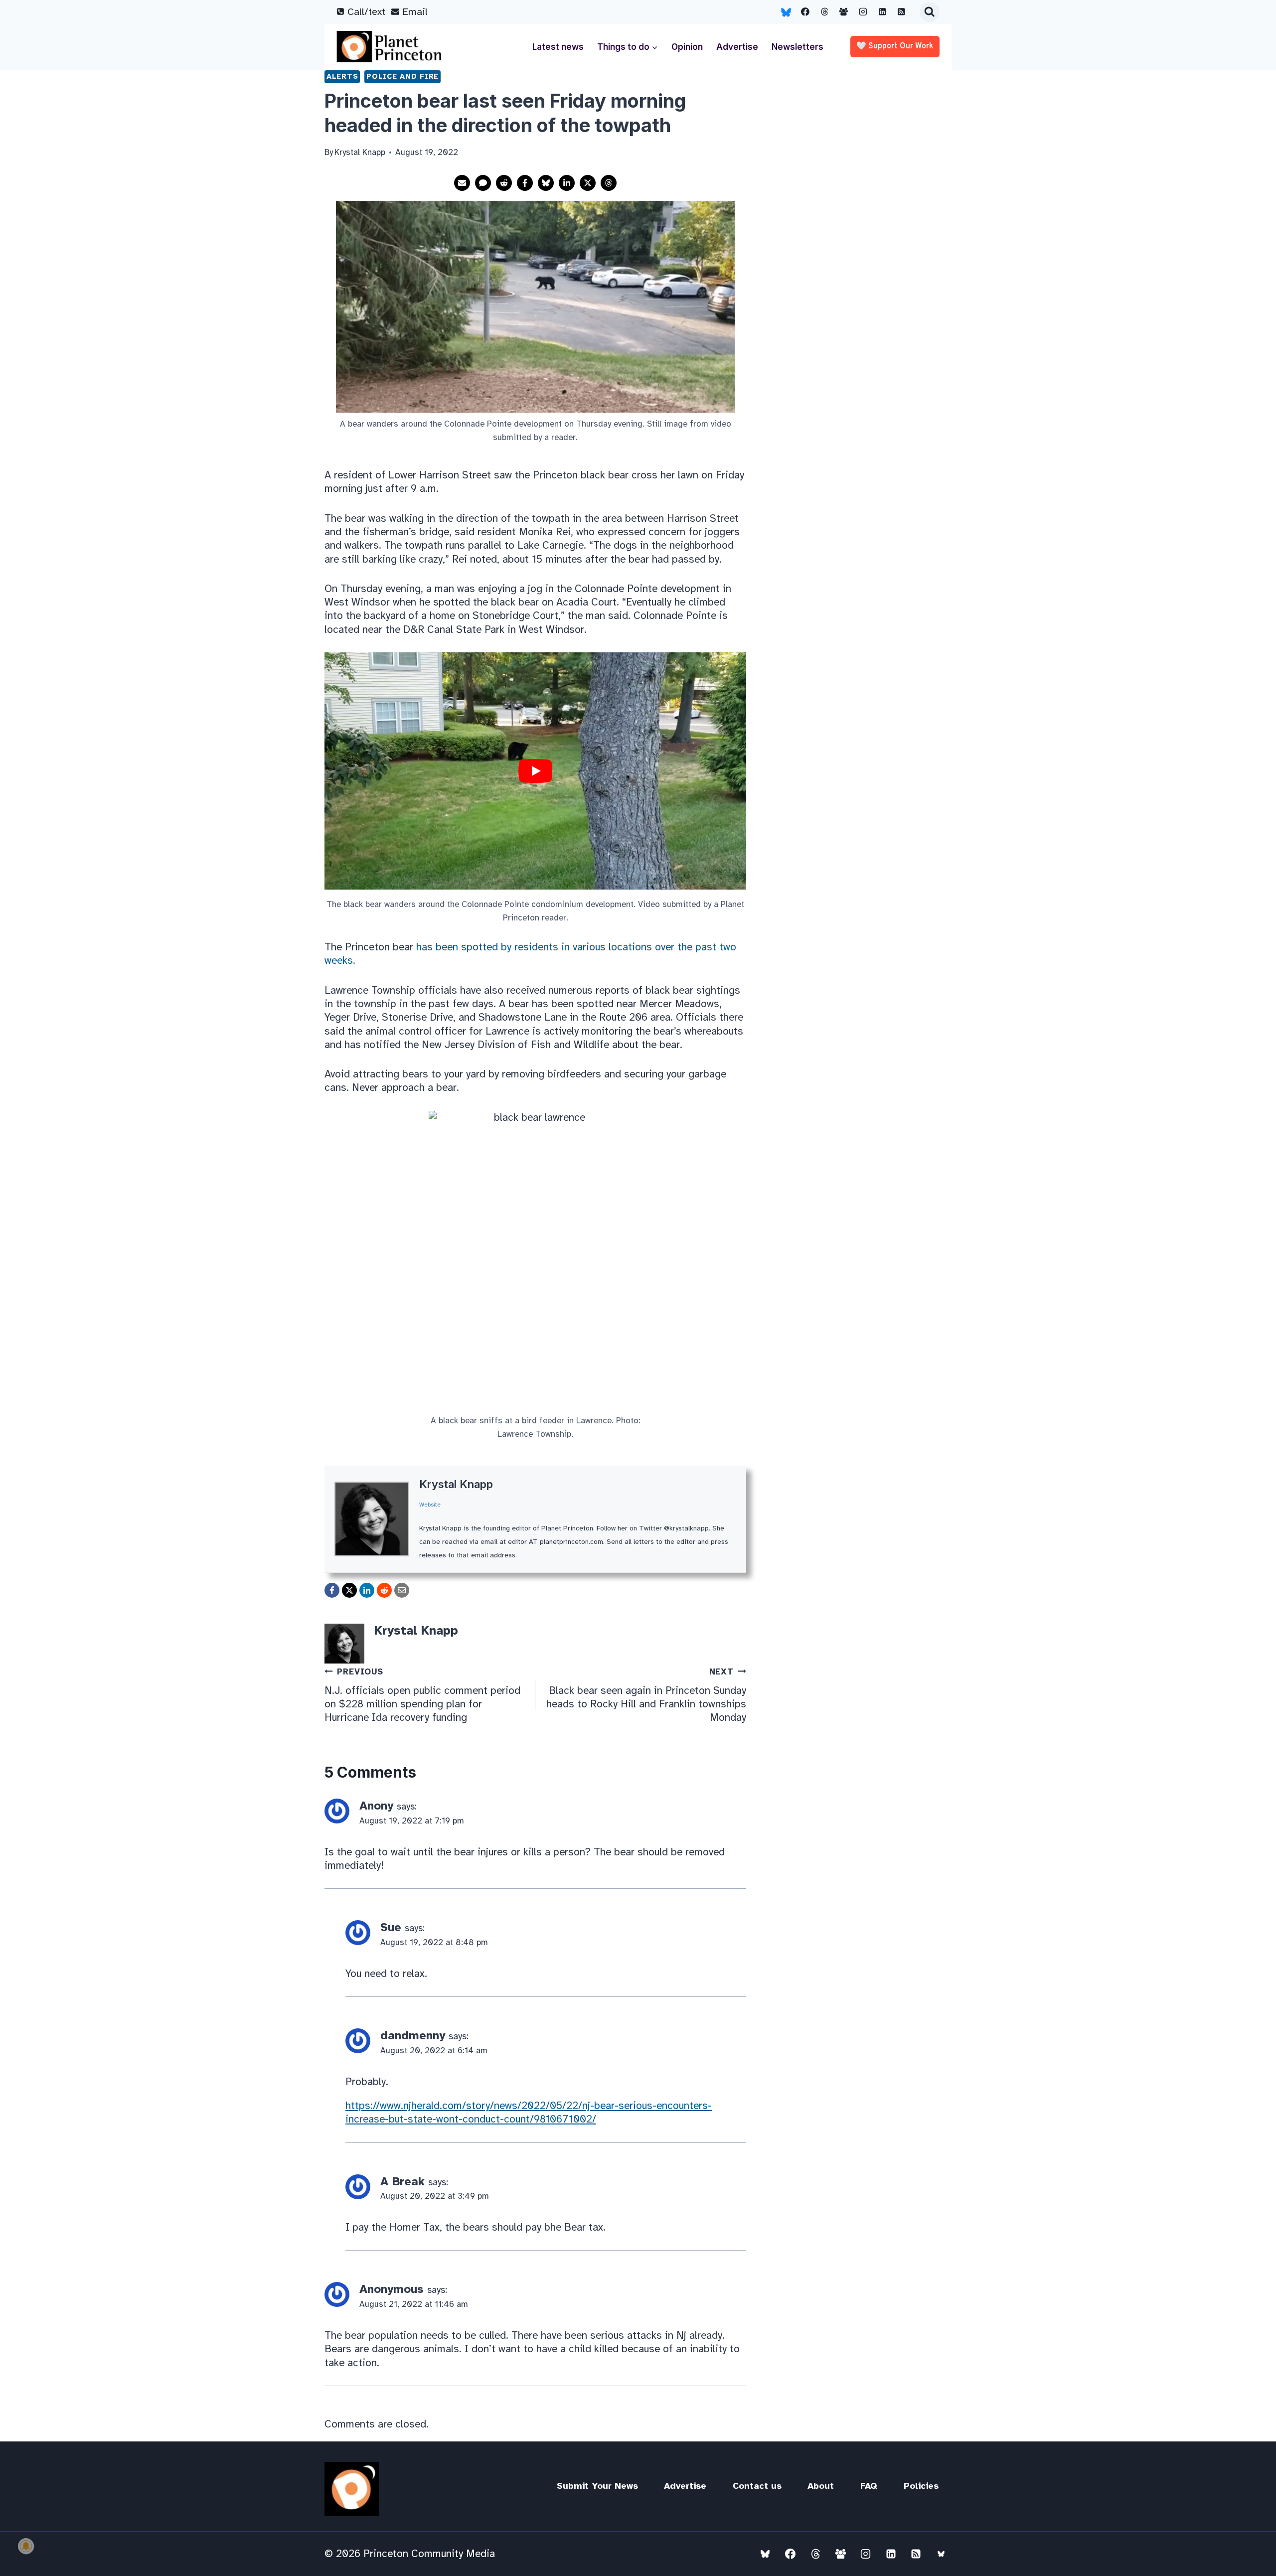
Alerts (342, 76)
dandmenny (413, 2036)
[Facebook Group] (844, 12)
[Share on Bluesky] (546, 183)
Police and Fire (402, 76)
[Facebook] (805, 12)
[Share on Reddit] (504, 183)
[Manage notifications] (26, 2546)
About (821, 2486)
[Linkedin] (882, 12)
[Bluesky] (786, 12)
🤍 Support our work (895, 46)
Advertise (737, 47)
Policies (921, 2486)
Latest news (558, 47)
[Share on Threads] (609, 183)
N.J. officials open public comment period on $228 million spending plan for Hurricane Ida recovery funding (422, 1695)
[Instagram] (863, 12)
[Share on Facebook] (525, 183)
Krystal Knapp (456, 1484)
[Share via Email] (462, 183)
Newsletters (797, 47)
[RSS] (902, 12)
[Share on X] (588, 183)
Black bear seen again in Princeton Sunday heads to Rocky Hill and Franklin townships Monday (646, 1695)
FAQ (869, 2486)
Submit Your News (597, 2486)
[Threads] (824, 12)
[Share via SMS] (483, 183)
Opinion (687, 47)
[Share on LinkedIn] (567, 183)
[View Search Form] (930, 12)
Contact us (757, 2486)
